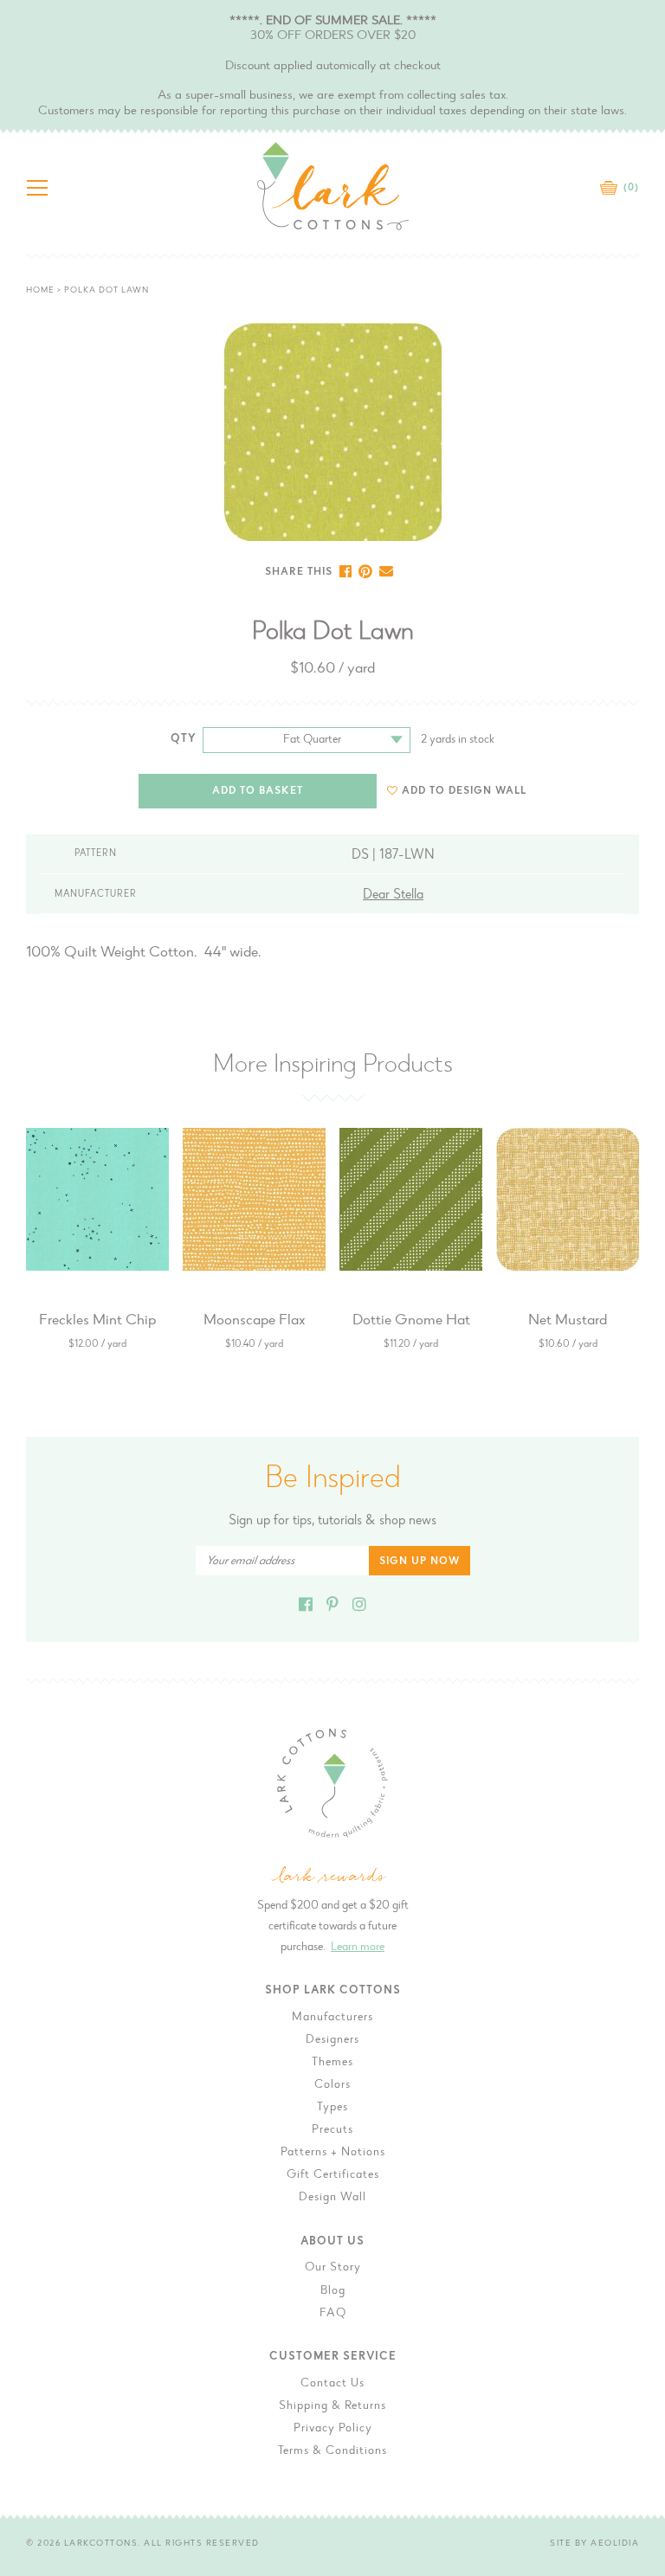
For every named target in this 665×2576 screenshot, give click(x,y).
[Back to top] (638, 2027)
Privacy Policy (333, 2429)
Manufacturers (332, 2018)
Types (332, 2108)
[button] (457, 791)
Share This (299, 572)
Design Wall (332, 2198)
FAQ (333, 2314)
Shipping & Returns (332, 2406)
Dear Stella (393, 895)
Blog (333, 2291)
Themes (332, 2063)
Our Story (333, 2268)
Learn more (358, 1948)
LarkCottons (101, 2544)
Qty (184, 739)
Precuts (332, 2130)
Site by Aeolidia (594, 2544)
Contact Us (332, 2384)
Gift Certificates (333, 2175)
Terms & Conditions (332, 2451)
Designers (332, 2040)
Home (40, 291)
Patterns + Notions (333, 2153)
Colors (332, 2085)
